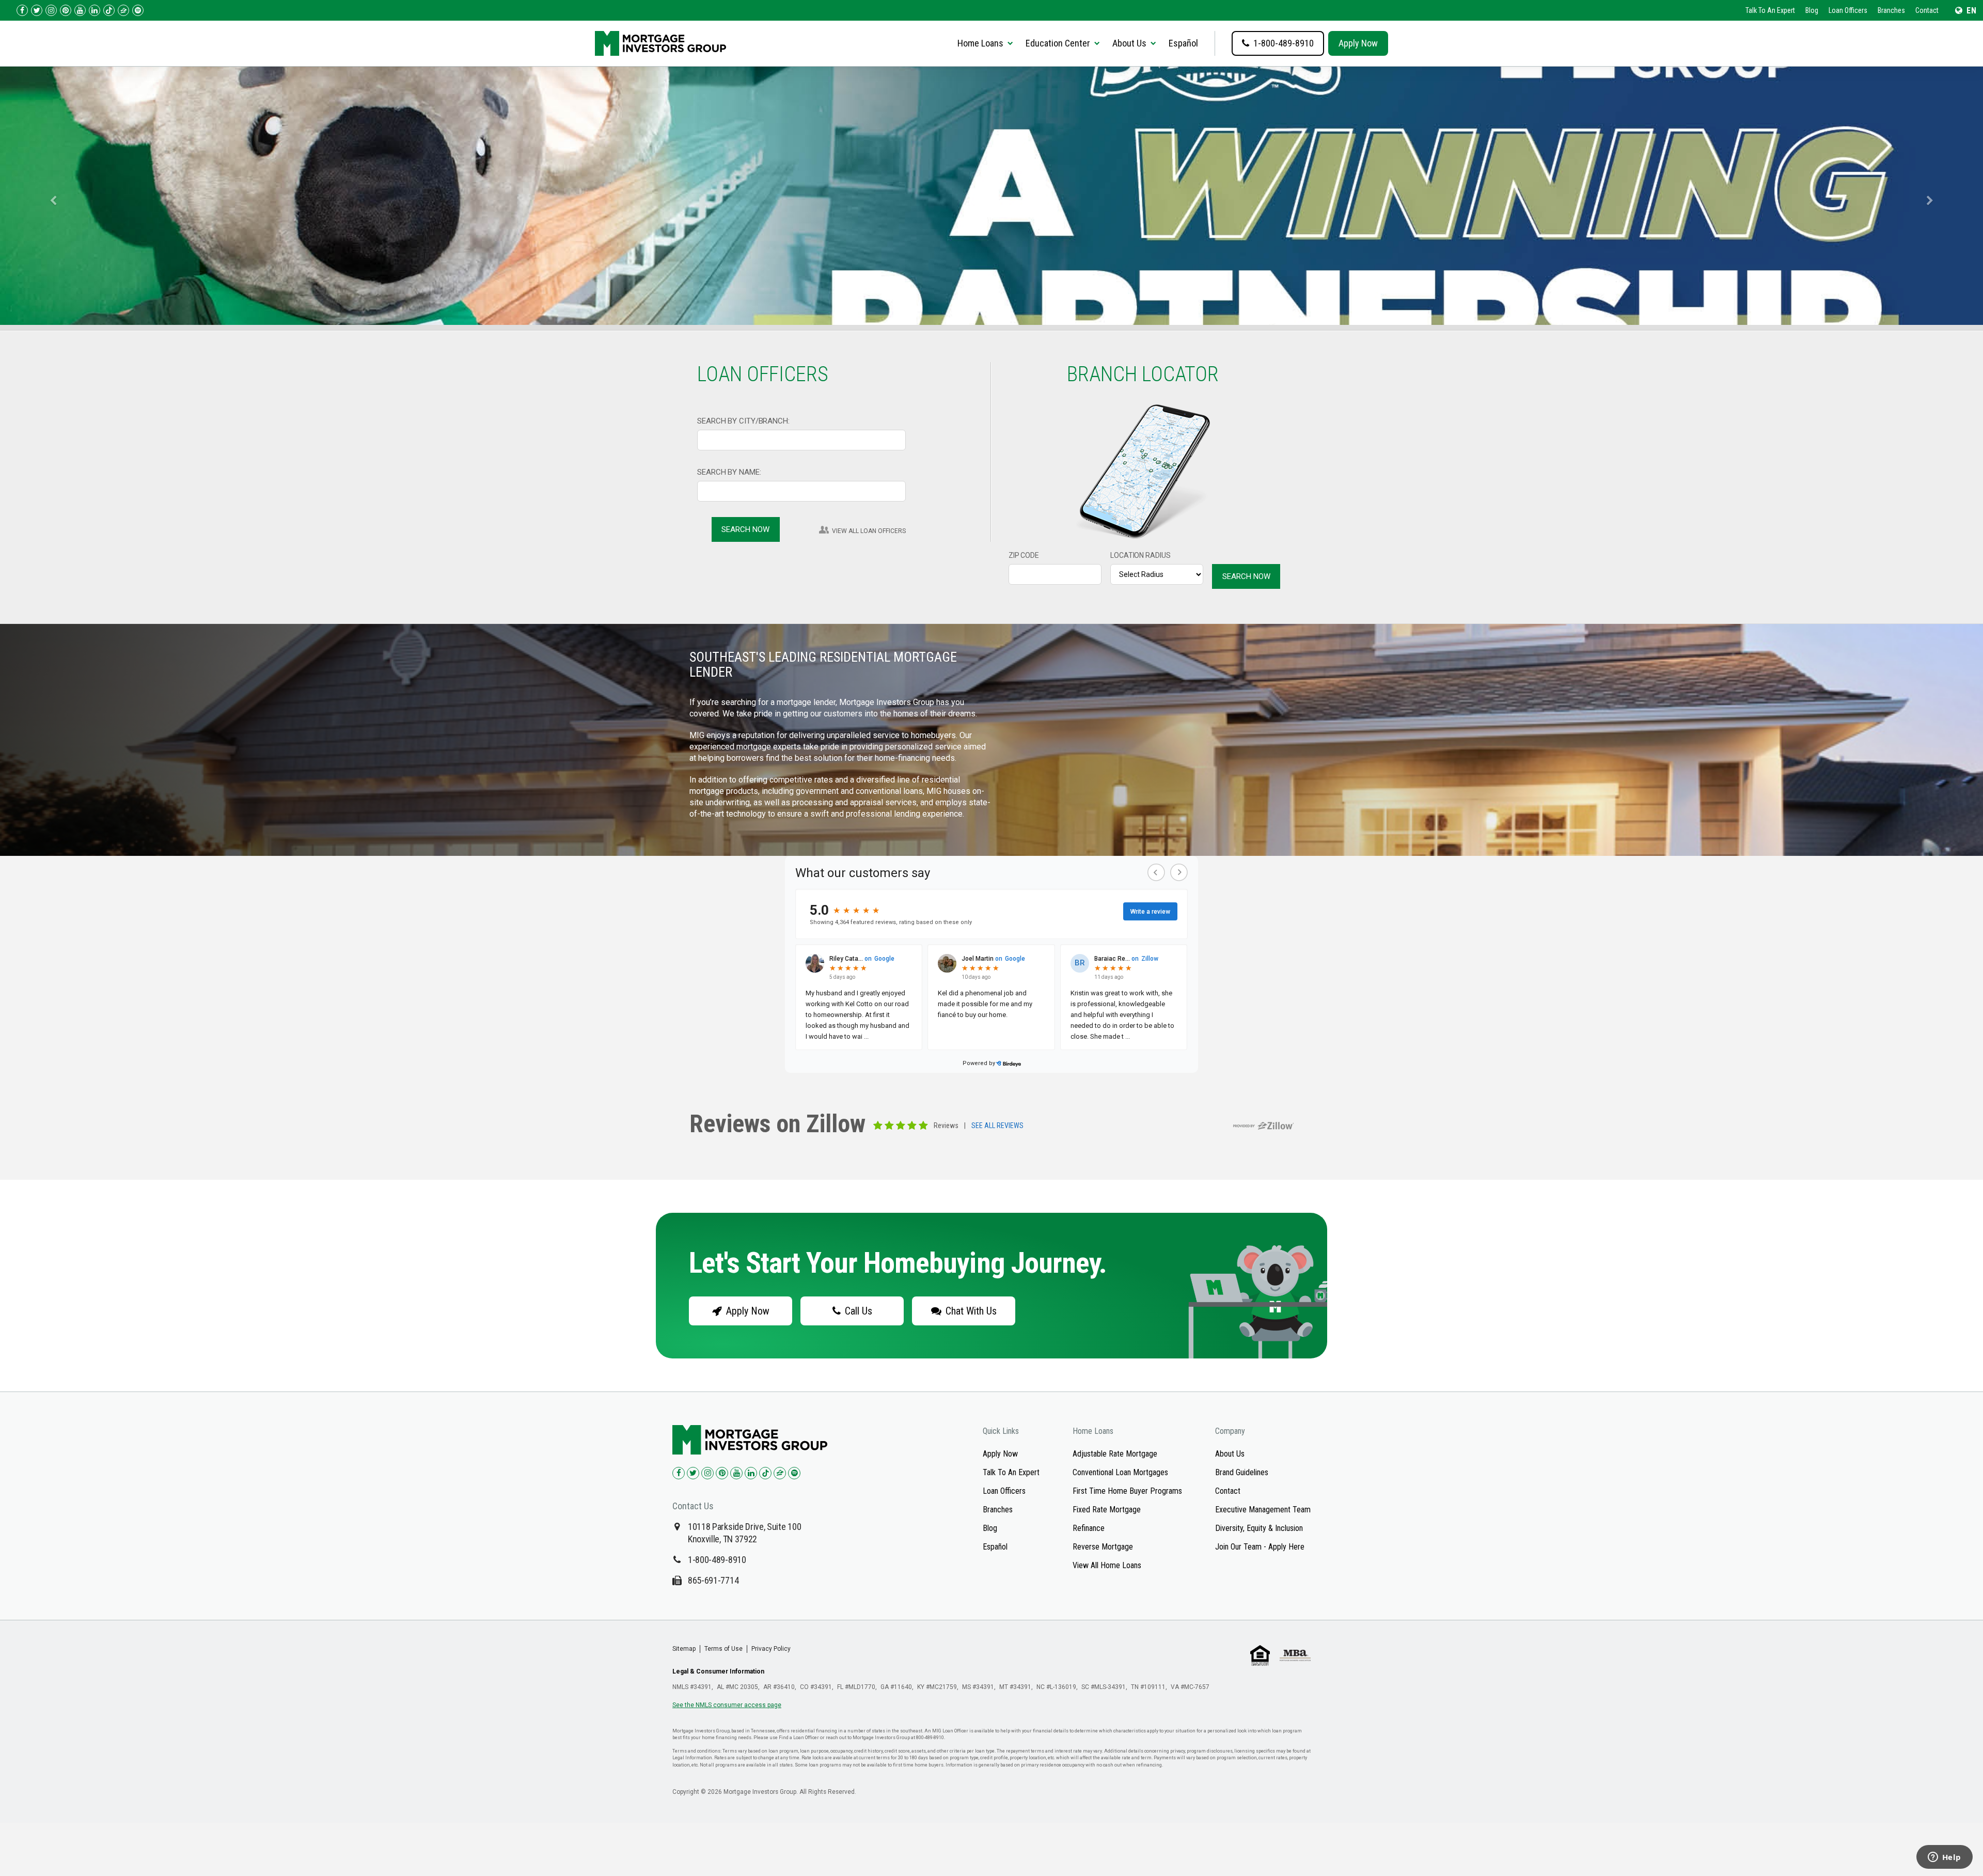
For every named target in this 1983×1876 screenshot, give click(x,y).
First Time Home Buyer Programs (1127, 1491)
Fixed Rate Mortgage (1107, 1510)
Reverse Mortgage (1103, 1547)
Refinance (1089, 1528)
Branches (1891, 10)
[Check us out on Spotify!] (794, 1473)
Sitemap (684, 1649)
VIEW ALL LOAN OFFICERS (869, 531)
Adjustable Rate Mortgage (1115, 1454)
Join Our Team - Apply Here (1260, 1547)
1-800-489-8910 (717, 1560)
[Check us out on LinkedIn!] (95, 10)
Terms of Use (723, 1649)
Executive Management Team (1263, 1510)
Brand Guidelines (1242, 1472)
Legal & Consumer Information (718, 1671)
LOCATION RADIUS (1140, 555)
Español (1183, 43)
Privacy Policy (771, 1649)
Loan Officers (1848, 10)
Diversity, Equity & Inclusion (1259, 1528)
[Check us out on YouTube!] (80, 10)
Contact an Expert (741, 225)
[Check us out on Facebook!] (22, 10)
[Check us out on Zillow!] (123, 10)
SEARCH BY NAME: (729, 472)
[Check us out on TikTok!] (109, 10)
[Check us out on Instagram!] (51, 10)
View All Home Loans (1107, 1565)
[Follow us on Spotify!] (138, 10)
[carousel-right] (1933, 196)
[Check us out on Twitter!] (37, 10)
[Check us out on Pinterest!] (66, 10)
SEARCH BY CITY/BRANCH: (743, 421)
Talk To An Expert (1770, 10)
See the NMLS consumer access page (727, 1705)
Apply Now (1358, 43)
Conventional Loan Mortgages (1120, 1472)
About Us (1230, 1454)
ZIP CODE (1024, 555)
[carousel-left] (50, 196)
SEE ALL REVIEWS (997, 1126)
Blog (1812, 10)
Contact (1927, 10)
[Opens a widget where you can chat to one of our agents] (1944, 1858)
